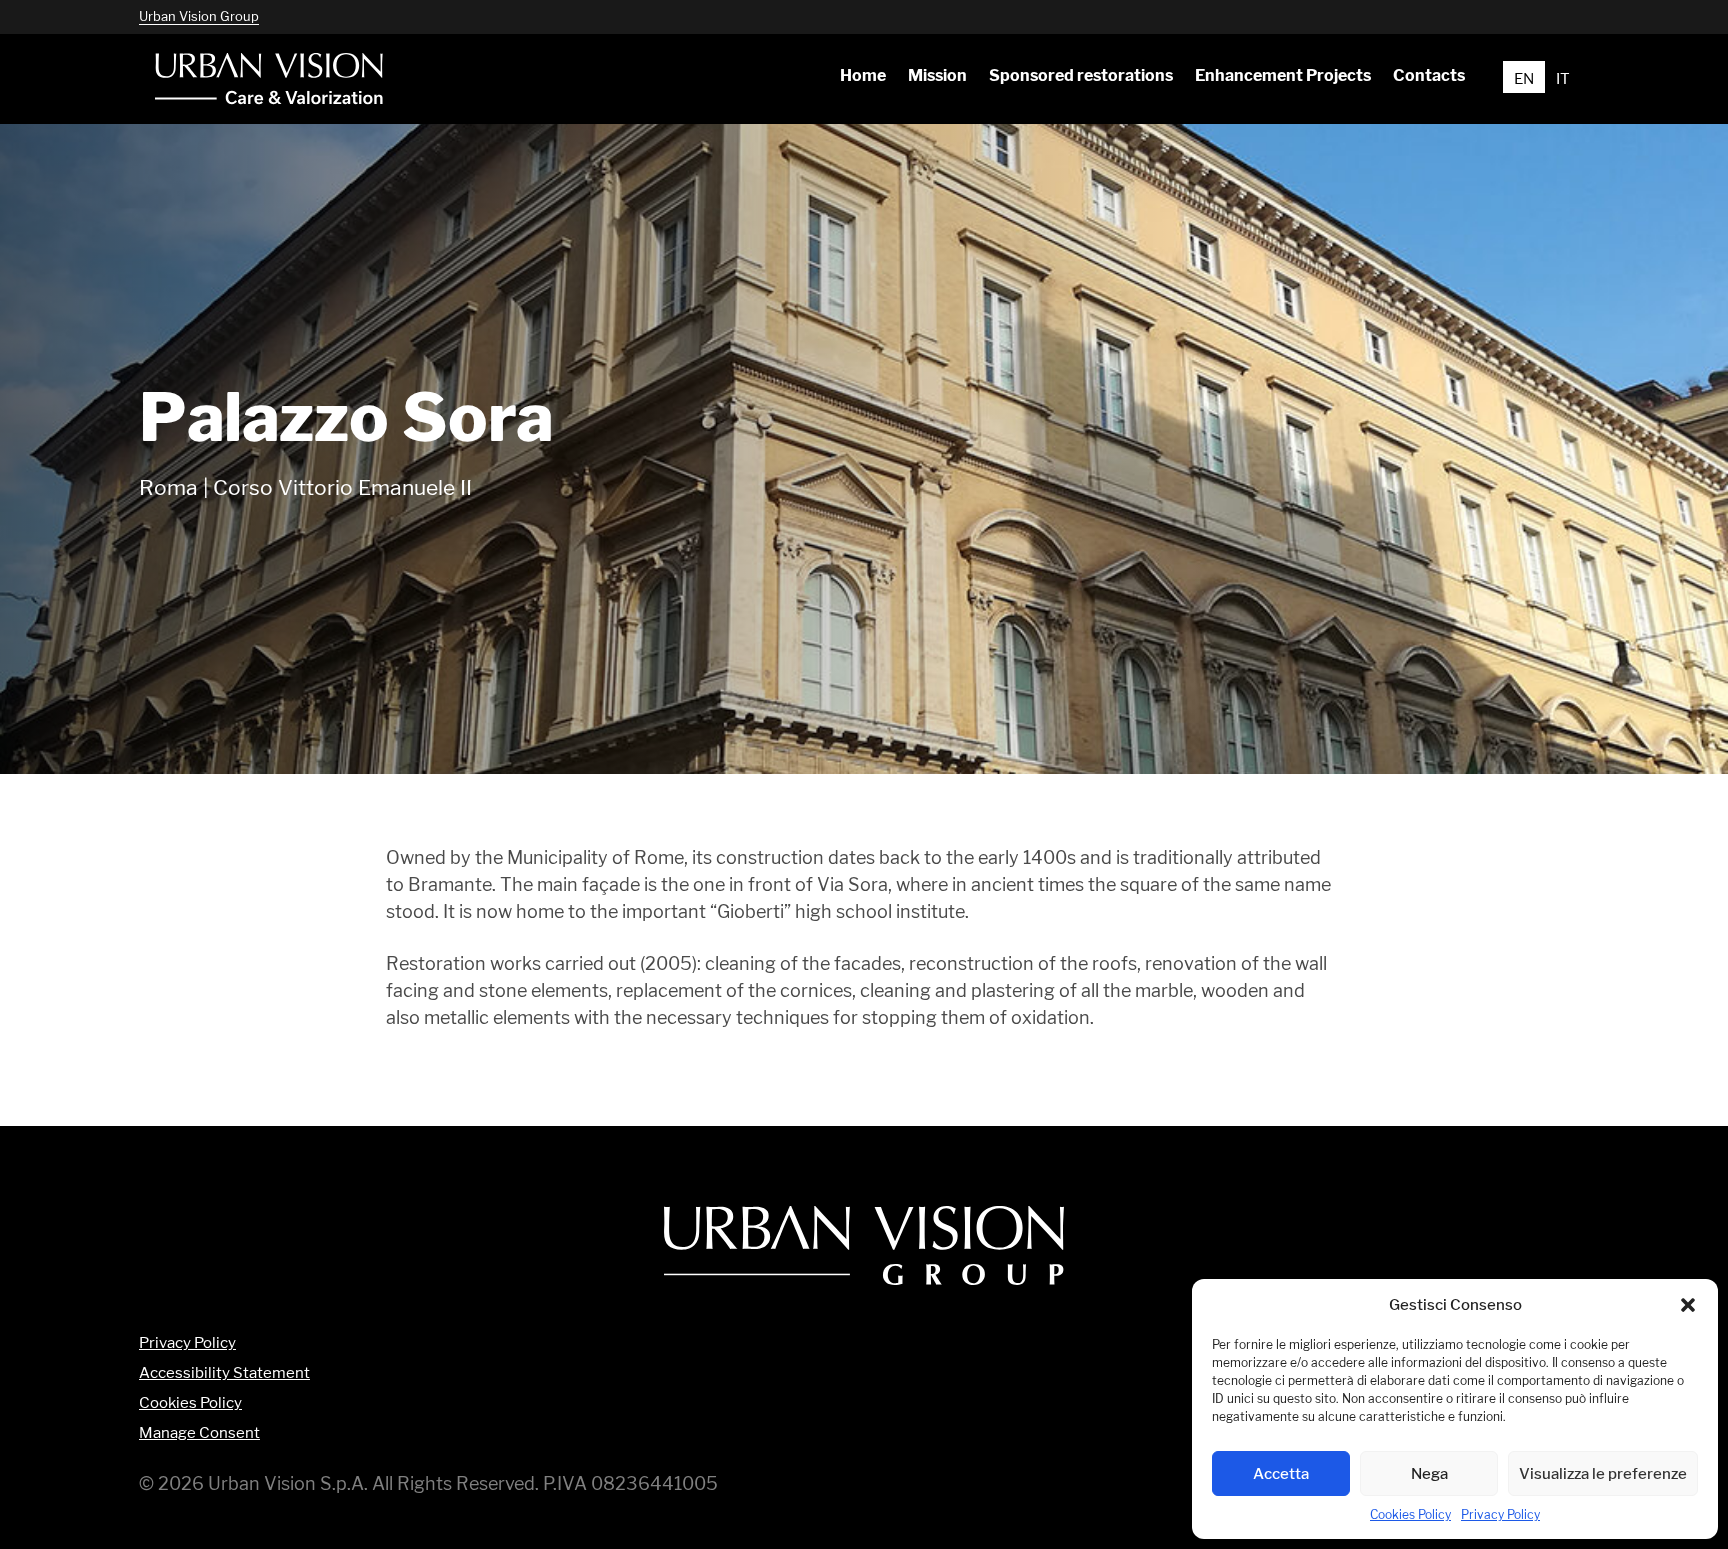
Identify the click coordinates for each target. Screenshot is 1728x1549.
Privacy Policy (1500, 1514)
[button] (1688, 1305)
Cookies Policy (1410, 1514)
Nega (1429, 1473)
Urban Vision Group (199, 16)
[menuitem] (862, 76)
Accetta (1281, 1473)
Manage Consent (199, 1433)
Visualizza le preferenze (1603, 1473)
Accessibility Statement (224, 1373)
